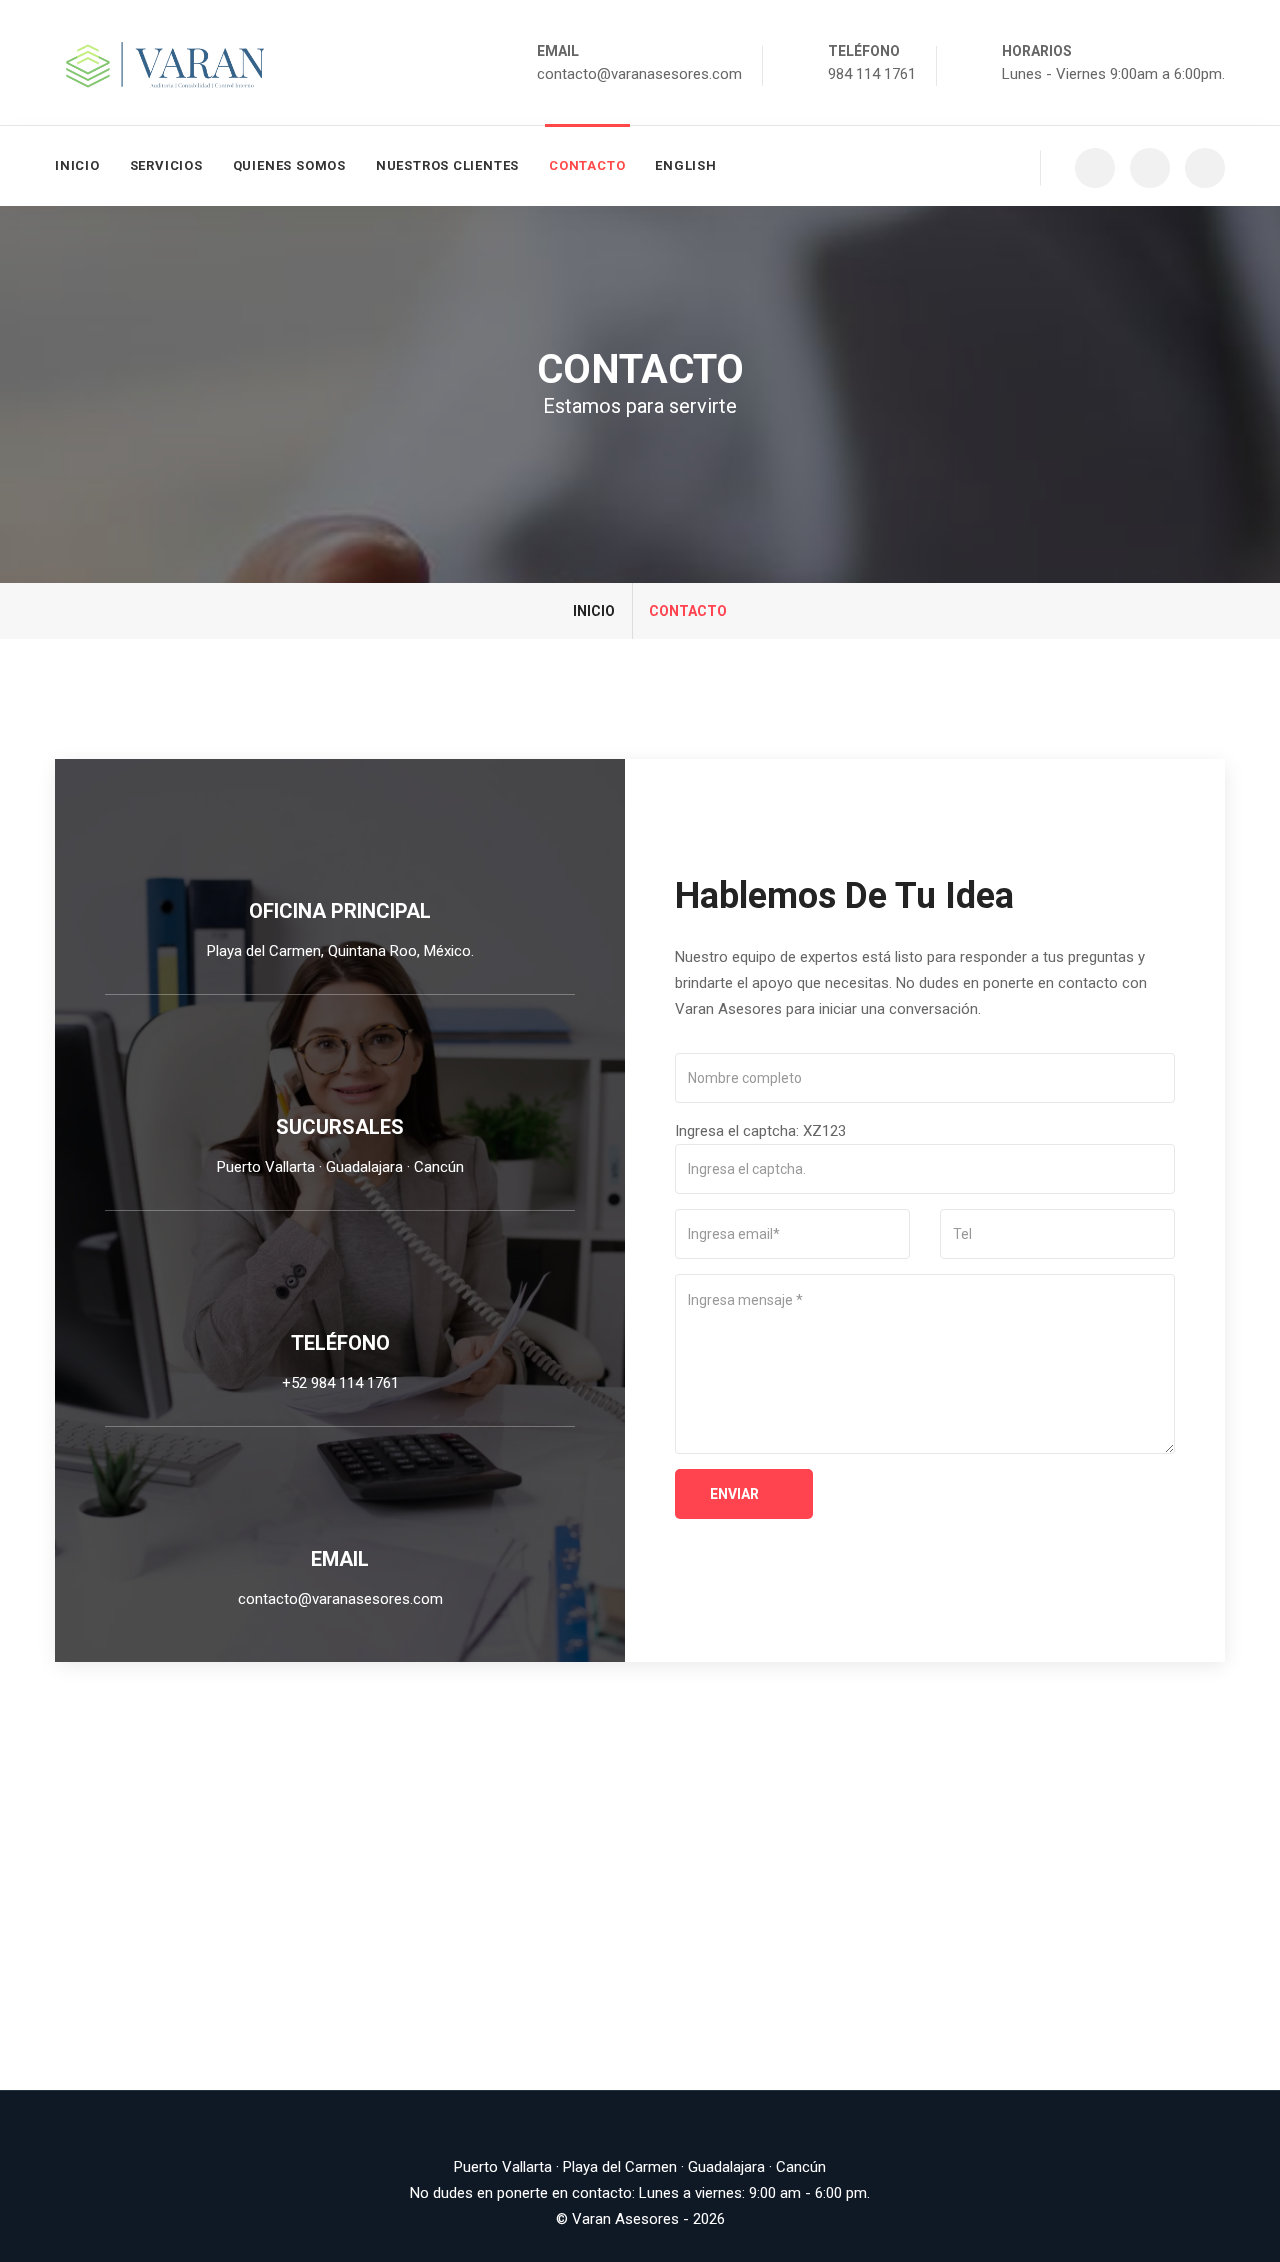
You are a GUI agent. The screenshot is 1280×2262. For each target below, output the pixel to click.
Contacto (587, 165)
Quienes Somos (289, 165)
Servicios (166, 165)
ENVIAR (736, 1494)
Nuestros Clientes (447, 165)
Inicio (77, 165)
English (685, 165)
